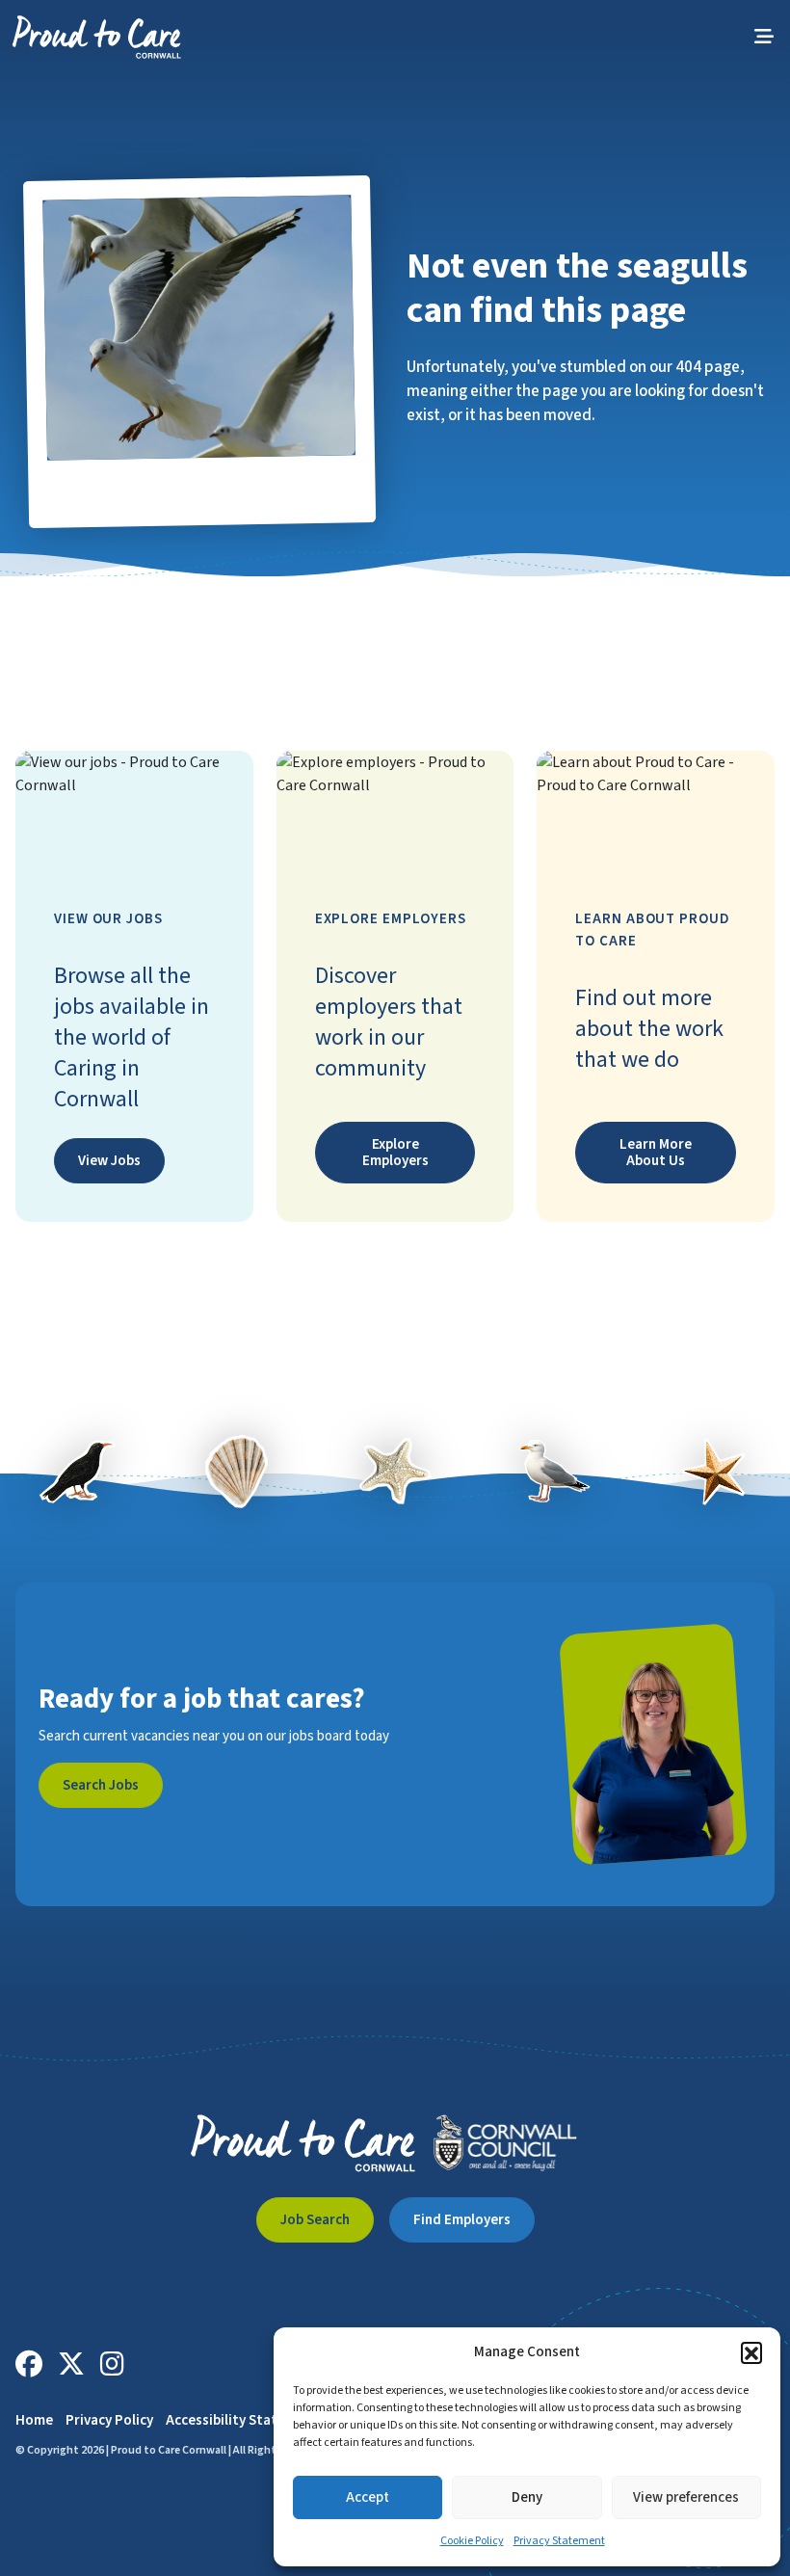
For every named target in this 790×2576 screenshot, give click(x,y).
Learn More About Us (656, 1153)
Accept (368, 2497)
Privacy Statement (559, 2541)
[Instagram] (112, 2364)
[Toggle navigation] (764, 37)
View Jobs (109, 1161)
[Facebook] (29, 2364)
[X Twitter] (71, 2364)
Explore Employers (395, 1153)
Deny (527, 2497)
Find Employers (462, 2220)
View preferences (686, 2497)
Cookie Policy (472, 2541)
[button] (751, 2352)
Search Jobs (101, 1785)
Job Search (315, 2220)
